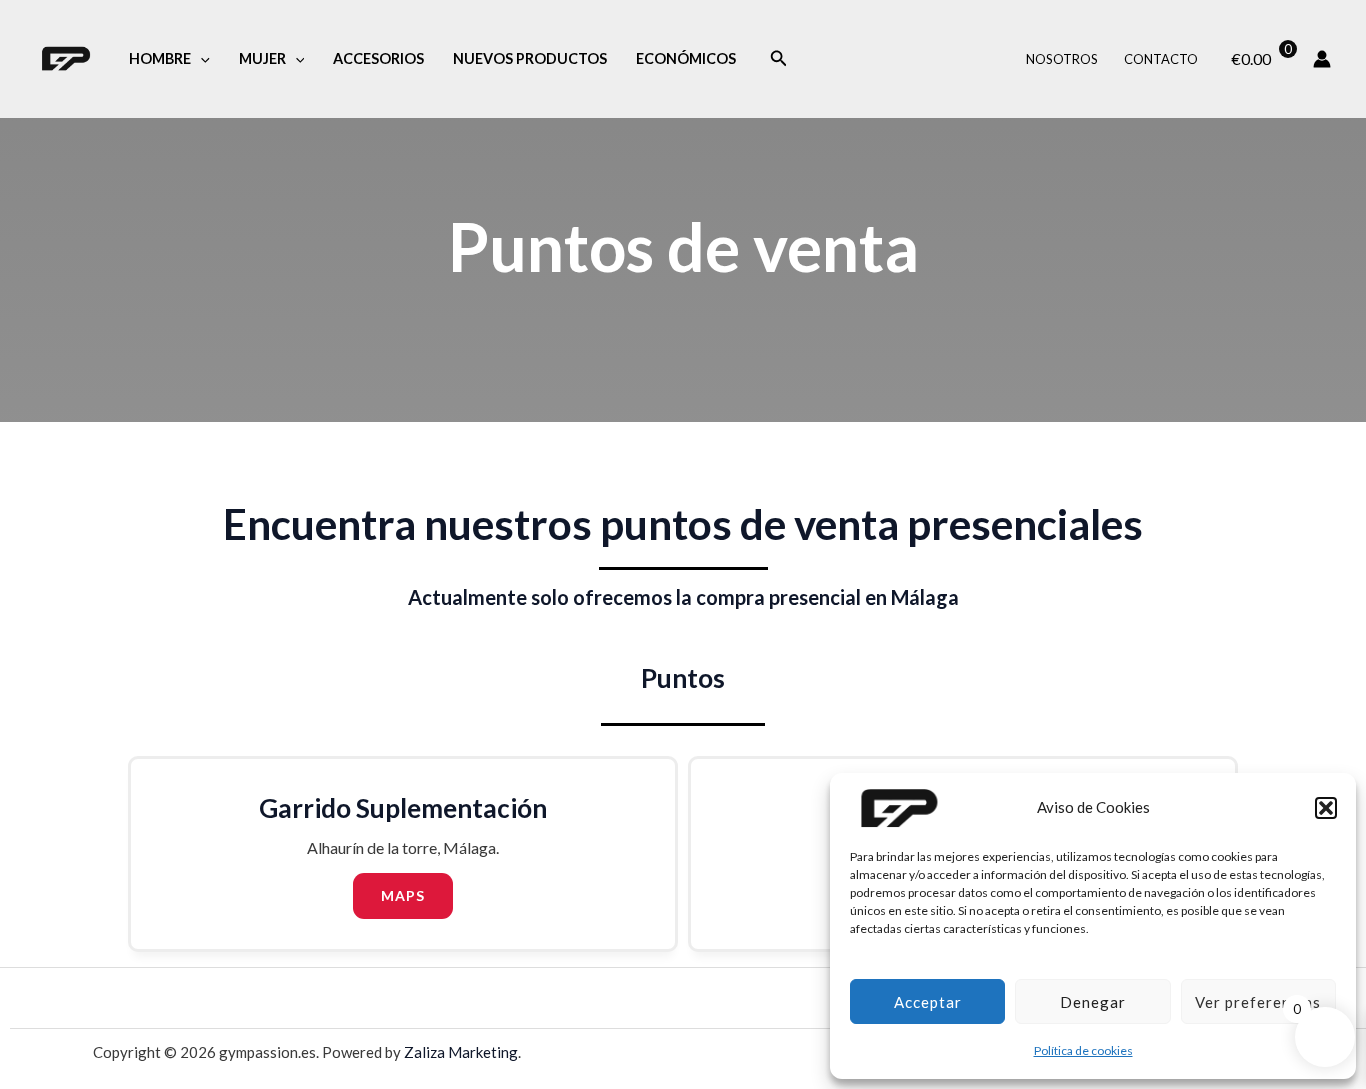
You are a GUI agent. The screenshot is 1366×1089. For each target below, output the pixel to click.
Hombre (160, 58)
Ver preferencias (1258, 1002)
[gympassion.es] (900, 808)
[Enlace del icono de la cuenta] (1322, 59)
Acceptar (928, 1002)
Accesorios (378, 58)
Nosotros (1062, 59)
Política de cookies (1083, 1050)
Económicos (686, 58)
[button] (1326, 808)
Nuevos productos (530, 58)
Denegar (1093, 1002)
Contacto (1161, 59)
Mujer (262, 58)
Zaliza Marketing (461, 1052)
